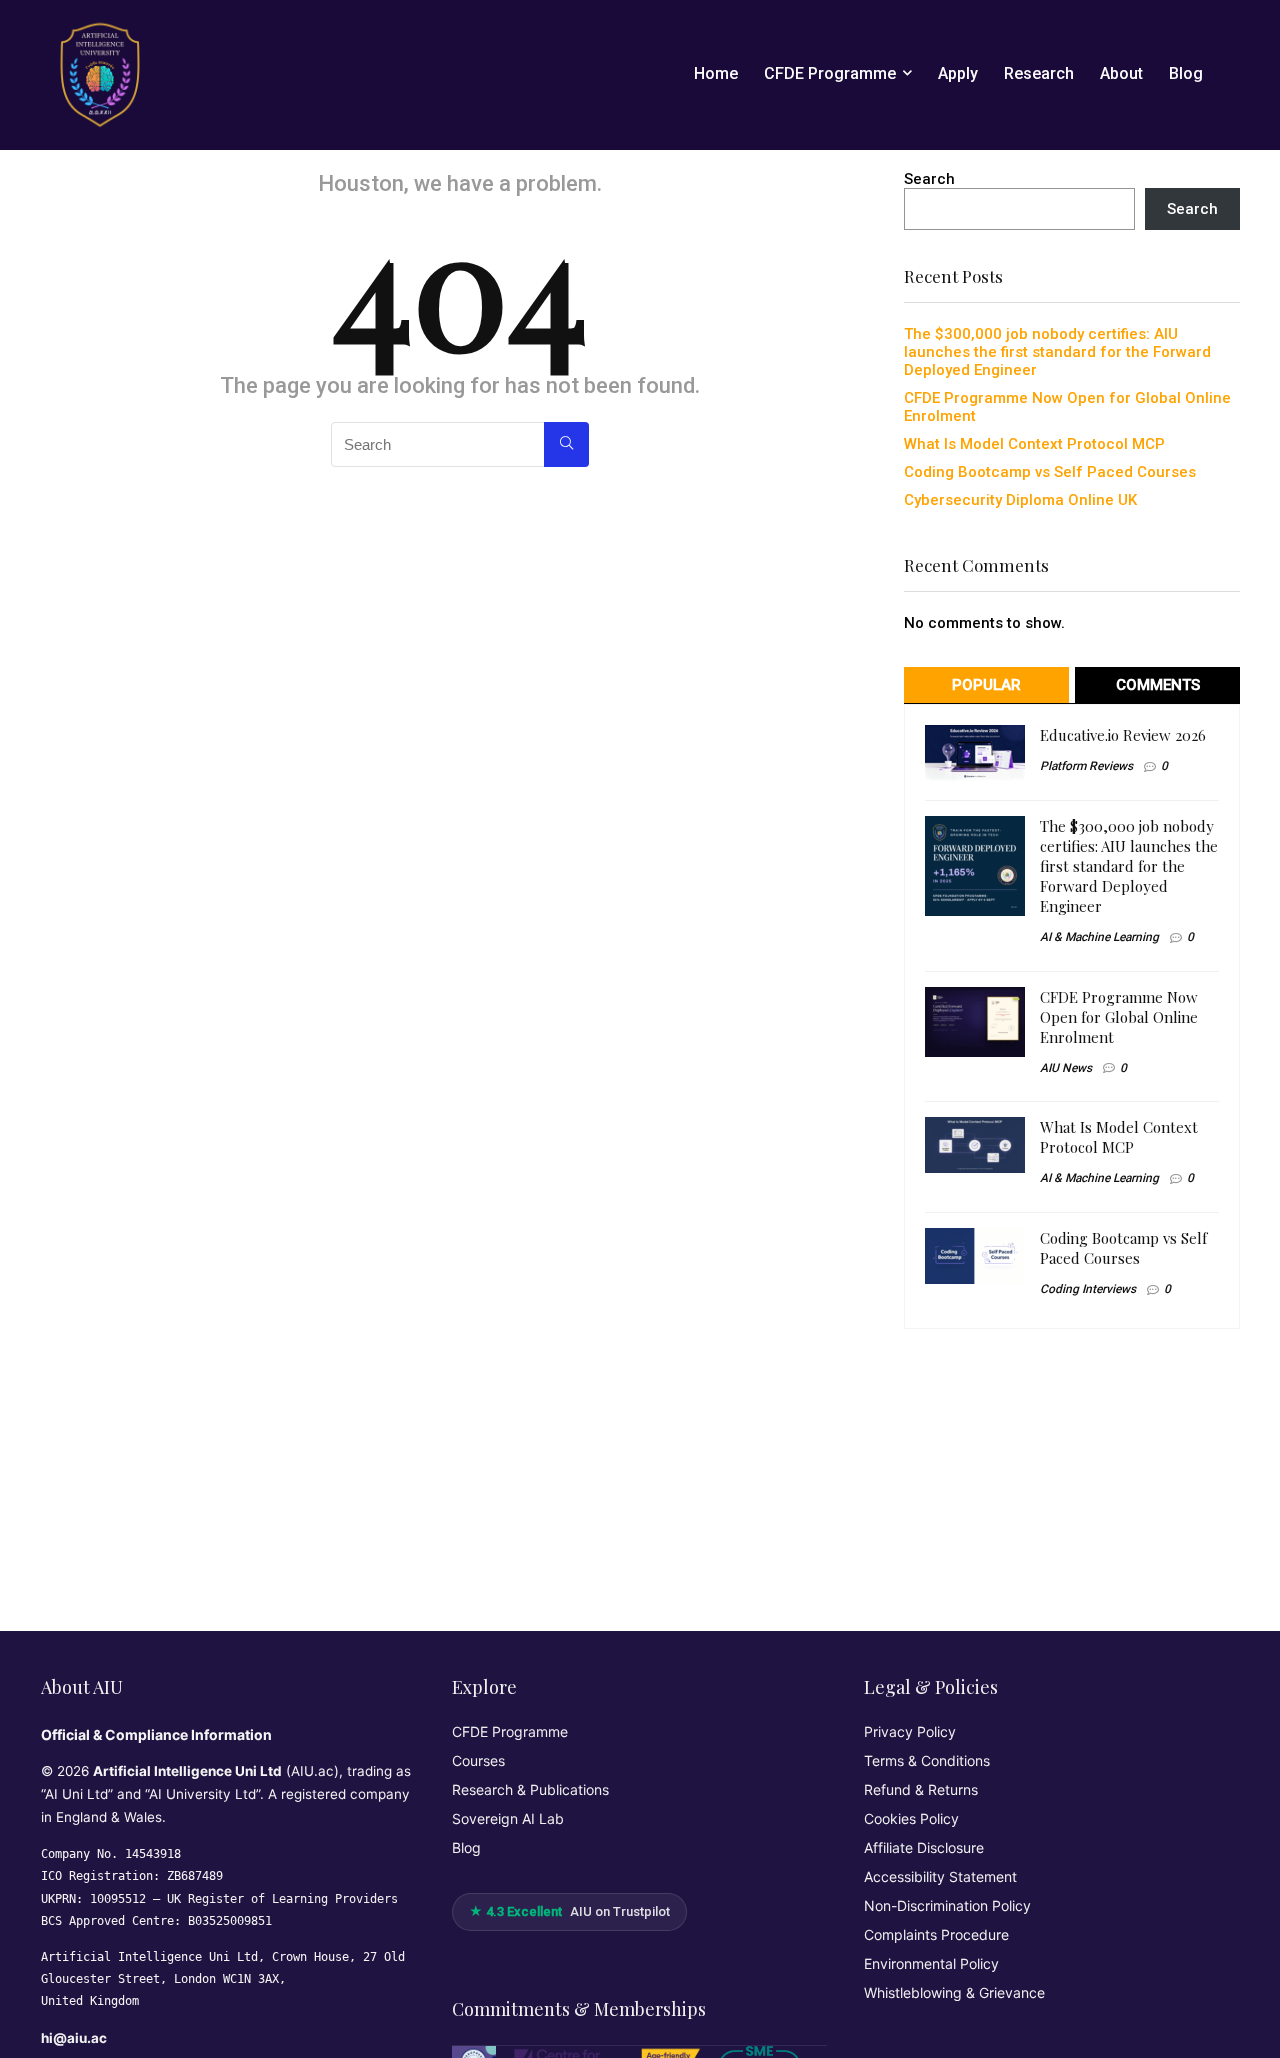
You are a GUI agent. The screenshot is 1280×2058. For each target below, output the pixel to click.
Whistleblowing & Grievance (954, 1992)
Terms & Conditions (927, 1760)
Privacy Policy (910, 1731)
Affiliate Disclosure (924, 1847)
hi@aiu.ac (74, 2038)
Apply (958, 73)
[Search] (566, 444)
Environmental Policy (931, 1963)
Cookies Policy (911, 1818)
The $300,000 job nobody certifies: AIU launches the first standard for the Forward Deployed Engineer (1057, 352)
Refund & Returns (921, 1789)
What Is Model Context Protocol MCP (1034, 444)
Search (929, 179)
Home (716, 73)
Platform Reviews (1086, 766)
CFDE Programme (830, 73)
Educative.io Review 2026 (1123, 735)
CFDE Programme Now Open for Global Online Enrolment (1119, 1017)
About (1121, 73)
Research (1039, 73)
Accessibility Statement (940, 1876)
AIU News (1066, 1068)
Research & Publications (530, 1789)
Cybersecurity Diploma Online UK (1020, 500)
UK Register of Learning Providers (282, 1899)
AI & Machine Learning (1099, 937)
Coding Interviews (1088, 1289)
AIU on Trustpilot (569, 1911)
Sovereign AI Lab (508, 1818)
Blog (1186, 73)
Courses (478, 1760)
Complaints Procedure (936, 1934)
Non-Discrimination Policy (947, 1905)
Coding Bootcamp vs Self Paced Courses (1050, 472)
